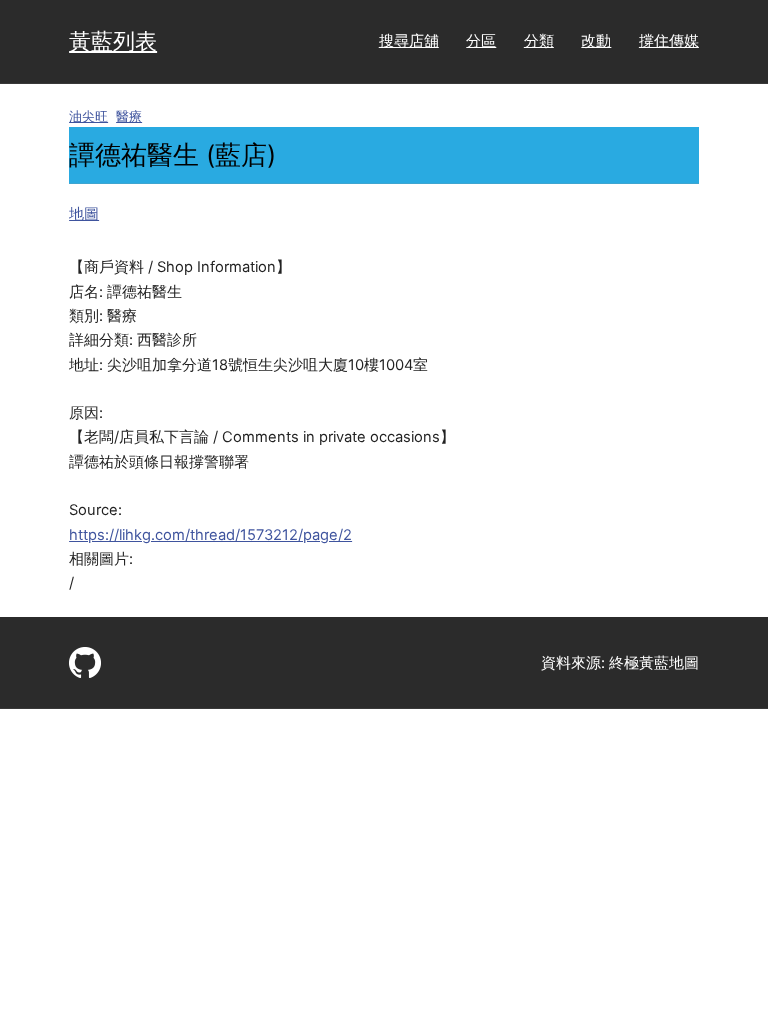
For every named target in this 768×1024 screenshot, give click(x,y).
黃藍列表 (113, 41)
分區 (481, 41)
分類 (539, 41)
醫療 (129, 116)
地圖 (84, 214)
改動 (596, 41)
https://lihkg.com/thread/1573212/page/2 (210, 535)
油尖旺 (88, 116)
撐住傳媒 (669, 41)
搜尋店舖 (409, 41)
